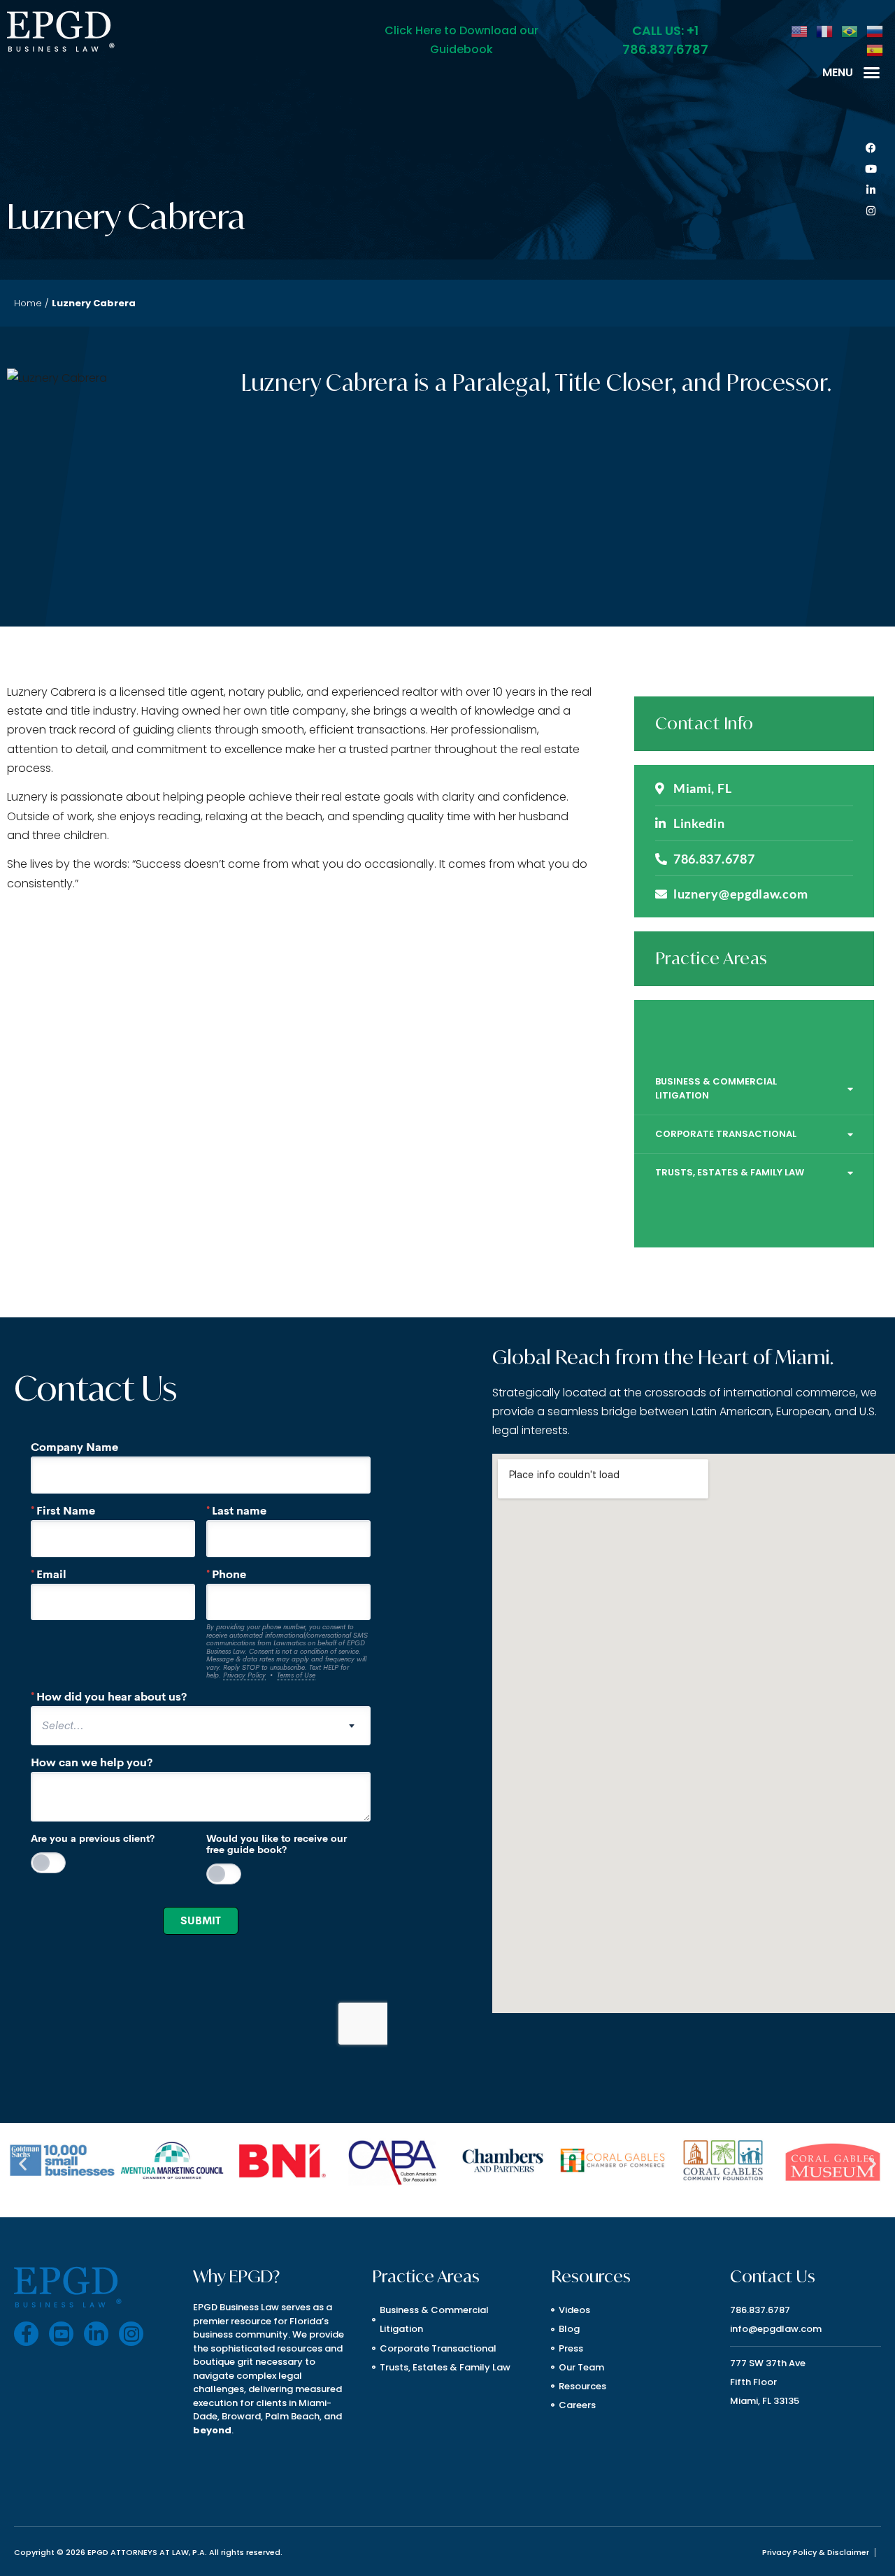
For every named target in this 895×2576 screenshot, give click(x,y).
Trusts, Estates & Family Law (730, 1172)
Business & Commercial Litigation (716, 1088)
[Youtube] (871, 169)
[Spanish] (875, 49)
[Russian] (875, 30)
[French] (825, 30)
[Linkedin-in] (871, 190)
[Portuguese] (850, 30)
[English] (800, 30)
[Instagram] (871, 211)
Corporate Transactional (726, 1134)
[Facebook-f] (26, 2334)
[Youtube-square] (61, 2334)
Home (28, 303)
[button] (872, 72)
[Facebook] (871, 148)
